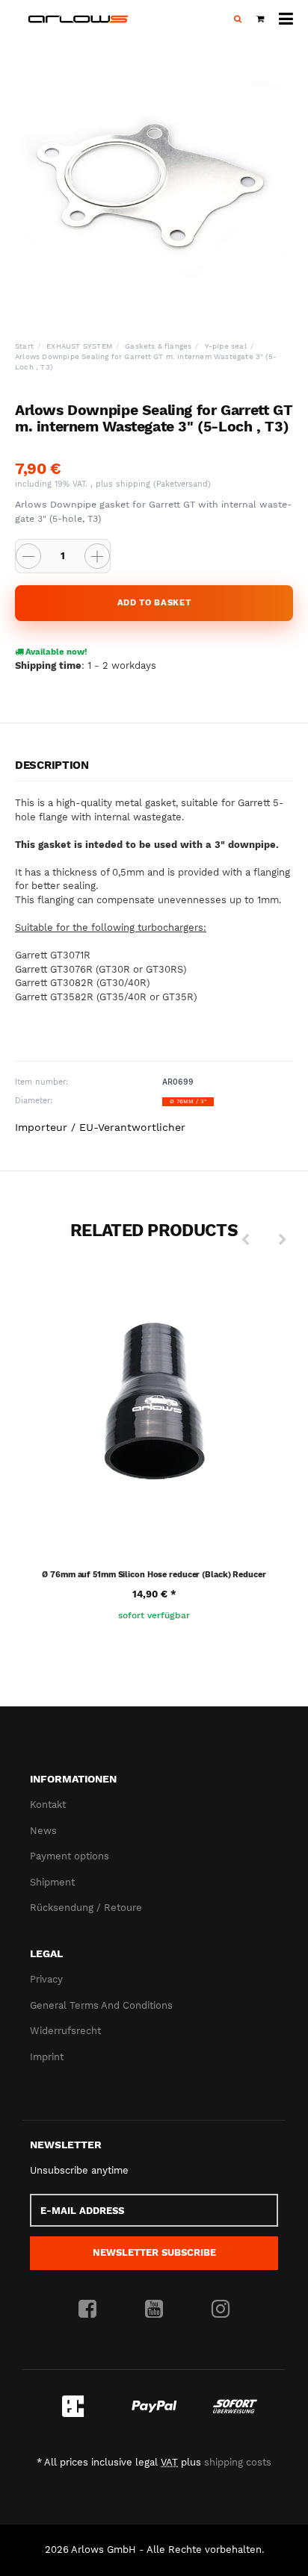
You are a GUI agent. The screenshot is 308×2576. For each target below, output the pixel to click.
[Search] (238, 19)
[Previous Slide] (245, 1240)
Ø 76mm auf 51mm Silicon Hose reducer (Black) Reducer (154, 1575)
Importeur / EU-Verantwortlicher (100, 1127)
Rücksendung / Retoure (86, 1908)
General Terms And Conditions (101, 2005)
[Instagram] (221, 2310)
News (43, 1831)
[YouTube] (154, 2310)
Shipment (52, 1882)
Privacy (46, 1979)
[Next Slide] (283, 1240)
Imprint (47, 2057)
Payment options (70, 1856)
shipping (135, 484)
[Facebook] (87, 2310)
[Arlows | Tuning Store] (78, 19)
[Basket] (260, 19)
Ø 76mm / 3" (188, 1101)
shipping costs (238, 2462)
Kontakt (48, 1805)
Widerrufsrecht (65, 2031)
